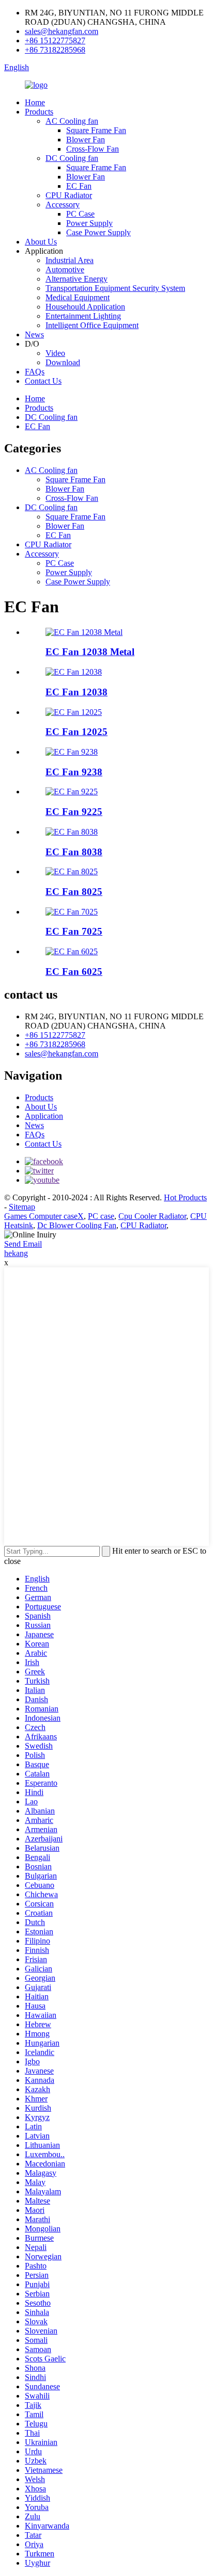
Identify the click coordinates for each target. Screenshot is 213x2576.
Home (35, 102)
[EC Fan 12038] (74, 672)
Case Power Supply (98, 232)
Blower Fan (86, 140)
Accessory (63, 205)
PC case (101, 1216)
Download (63, 362)
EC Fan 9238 (74, 772)
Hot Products (185, 1197)
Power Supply (89, 223)
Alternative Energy (77, 279)
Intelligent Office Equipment (92, 325)
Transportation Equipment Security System (115, 288)
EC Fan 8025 (74, 892)
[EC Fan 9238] (72, 752)
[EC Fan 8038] (72, 832)
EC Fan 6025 (74, 972)
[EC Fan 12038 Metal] (84, 632)
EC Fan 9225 (74, 812)
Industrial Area (70, 260)
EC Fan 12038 (77, 692)
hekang (16, 1253)
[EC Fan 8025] (72, 871)
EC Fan (79, 186)
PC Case (80, 214)
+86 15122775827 (55, 40)
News (34, 335)
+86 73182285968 (55, 50)
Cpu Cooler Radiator (152, 1216)
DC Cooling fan (72, 158)
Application (44, 1116)
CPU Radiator (69, 195)
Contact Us (43, 381)
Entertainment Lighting (83, 316)
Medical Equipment (78, 297)
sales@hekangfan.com (62, 31)
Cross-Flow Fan (93, 149)
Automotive (65, 270)
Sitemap (22, 1207)
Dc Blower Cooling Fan (77, 1225)
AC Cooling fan (72, 121)
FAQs (35, 372)
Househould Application (85, 307)
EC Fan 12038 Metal (90, 652)
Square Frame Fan (96, 130)
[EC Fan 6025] (72, 951)
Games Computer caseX (44, 1216)
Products (39, 112)
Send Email (23, 1244)
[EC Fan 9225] (72, 792)
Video (55, 353)
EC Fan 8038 (74, 852)
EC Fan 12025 (77, 732)
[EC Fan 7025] (72, 912)
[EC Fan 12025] (74, 712)
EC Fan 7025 (74, 931)
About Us (41, 242)
